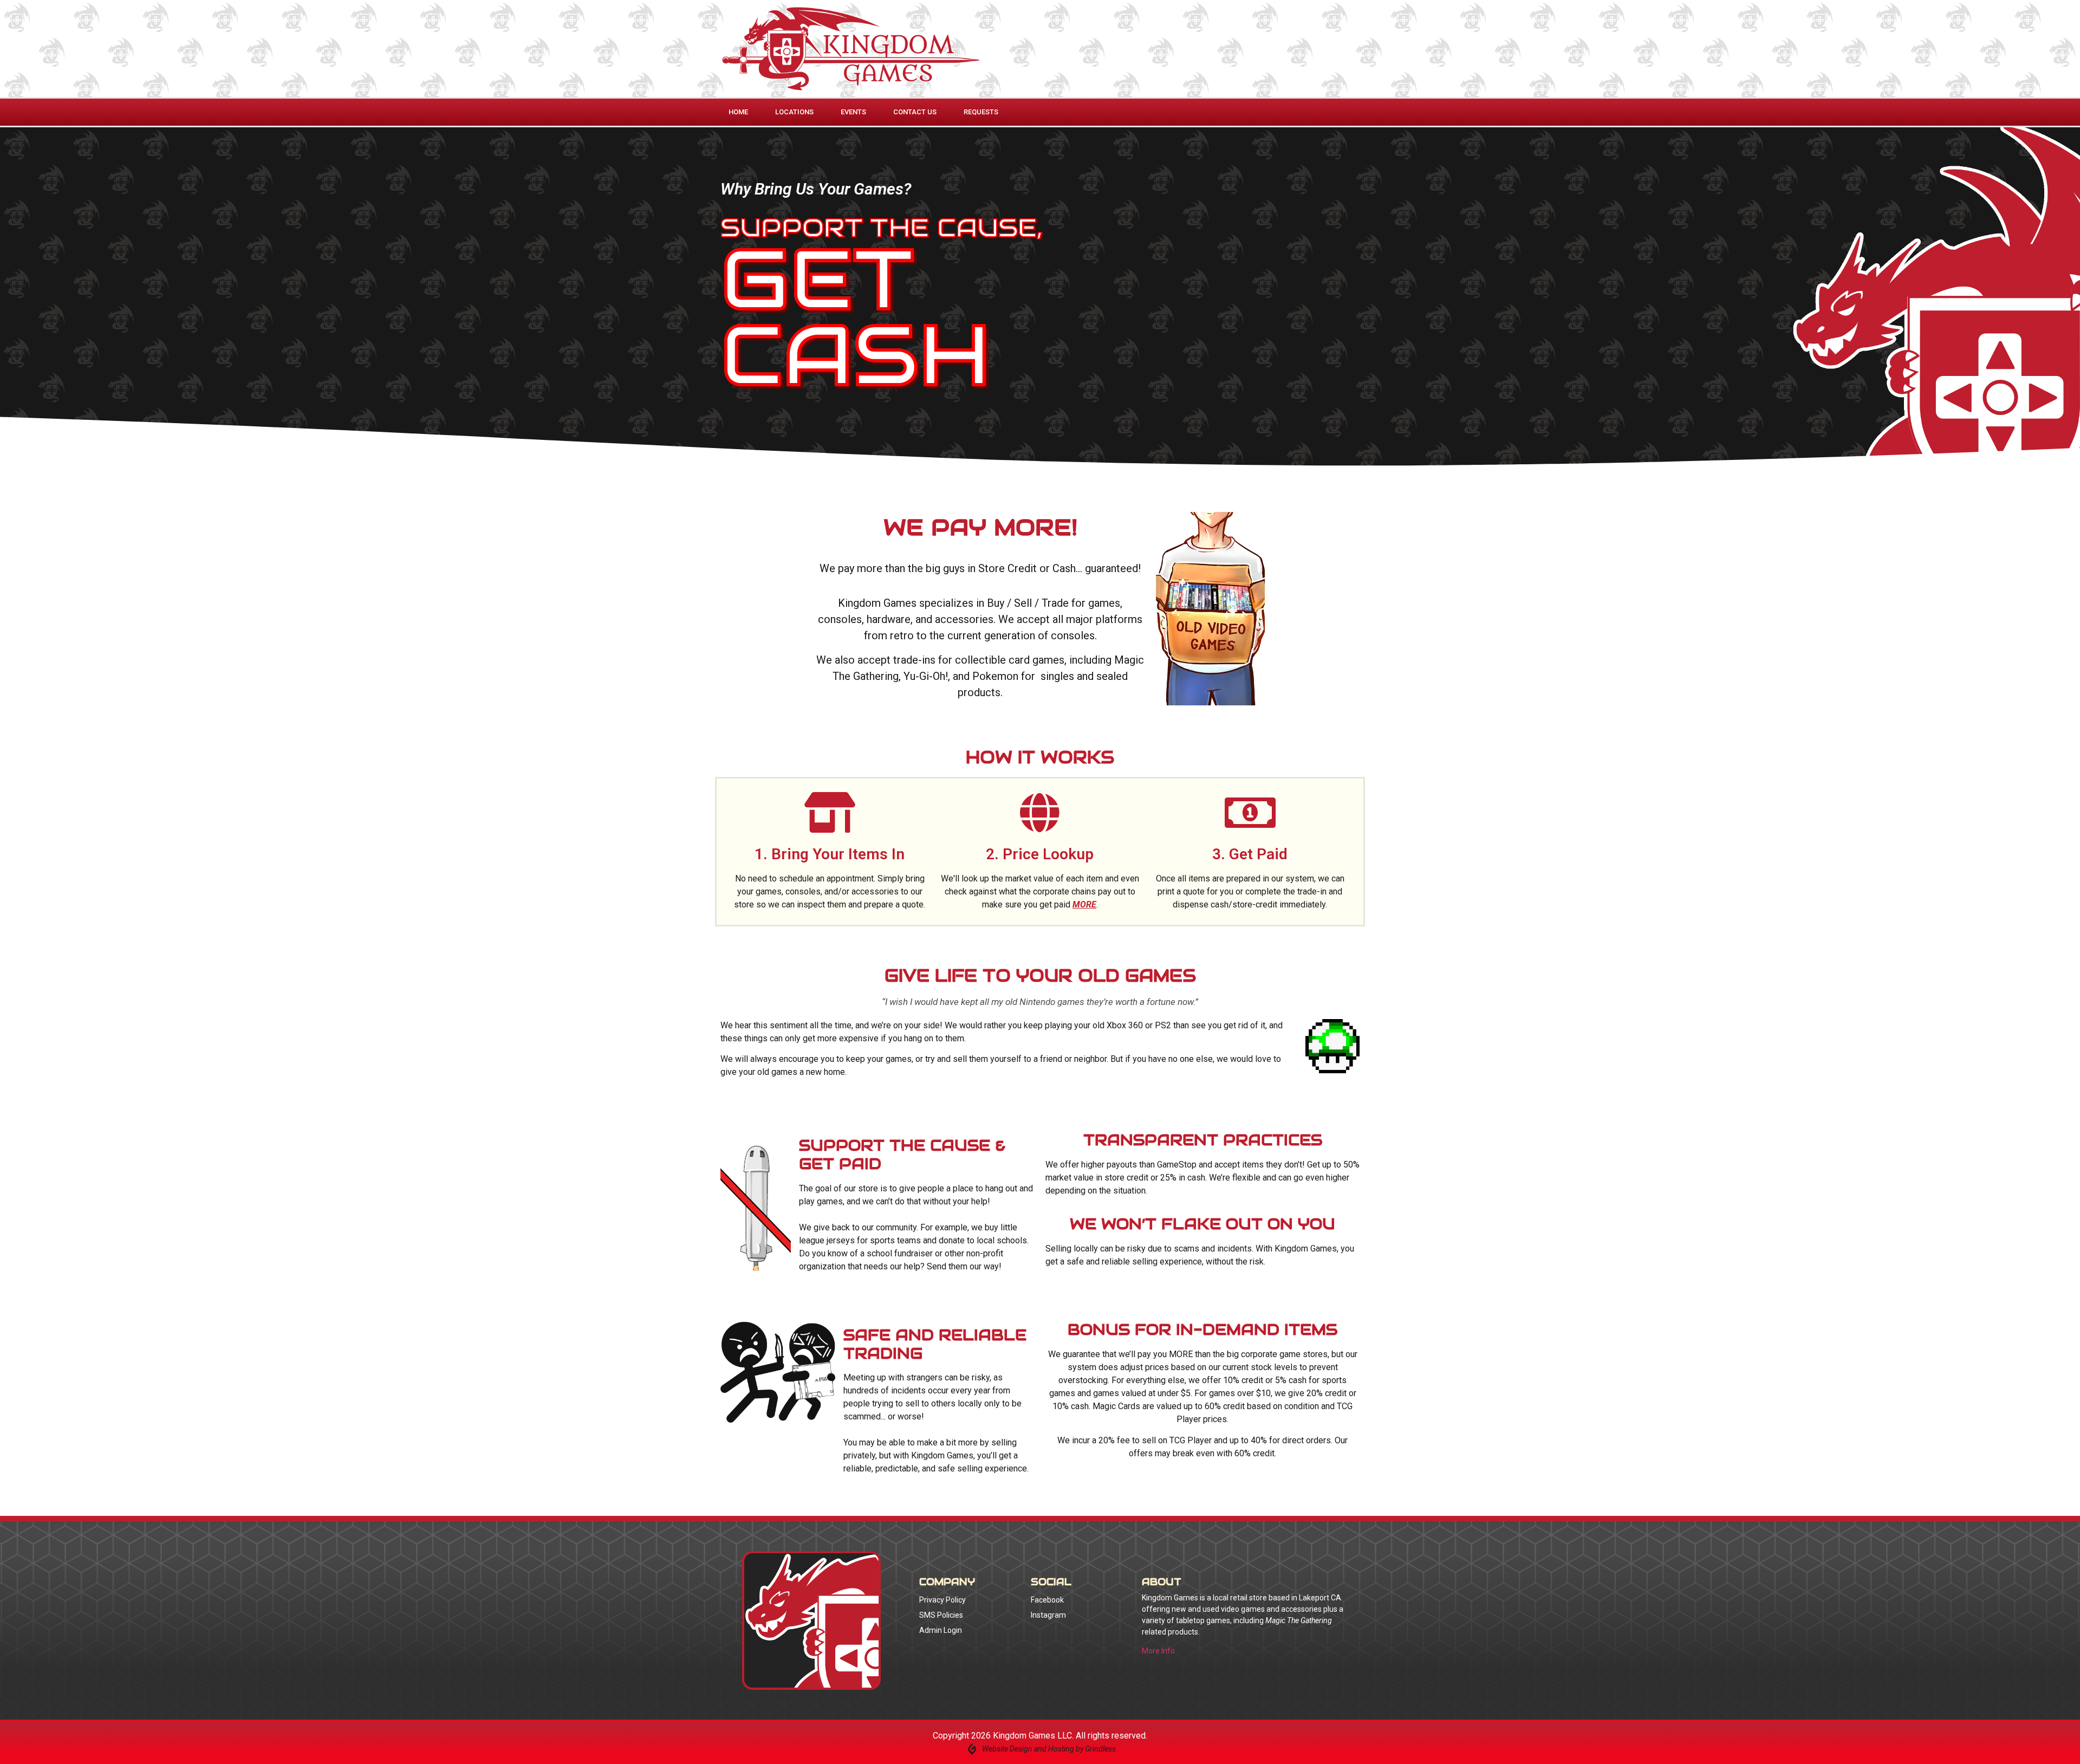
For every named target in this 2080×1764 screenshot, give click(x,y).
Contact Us (915, 112)
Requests (981, 112)
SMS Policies (941, 1615)
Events (853, 112)
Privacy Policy (942, 1600)
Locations (794, 112)
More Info (1158, 1651)
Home (738, 112)
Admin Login (941, 1630)
